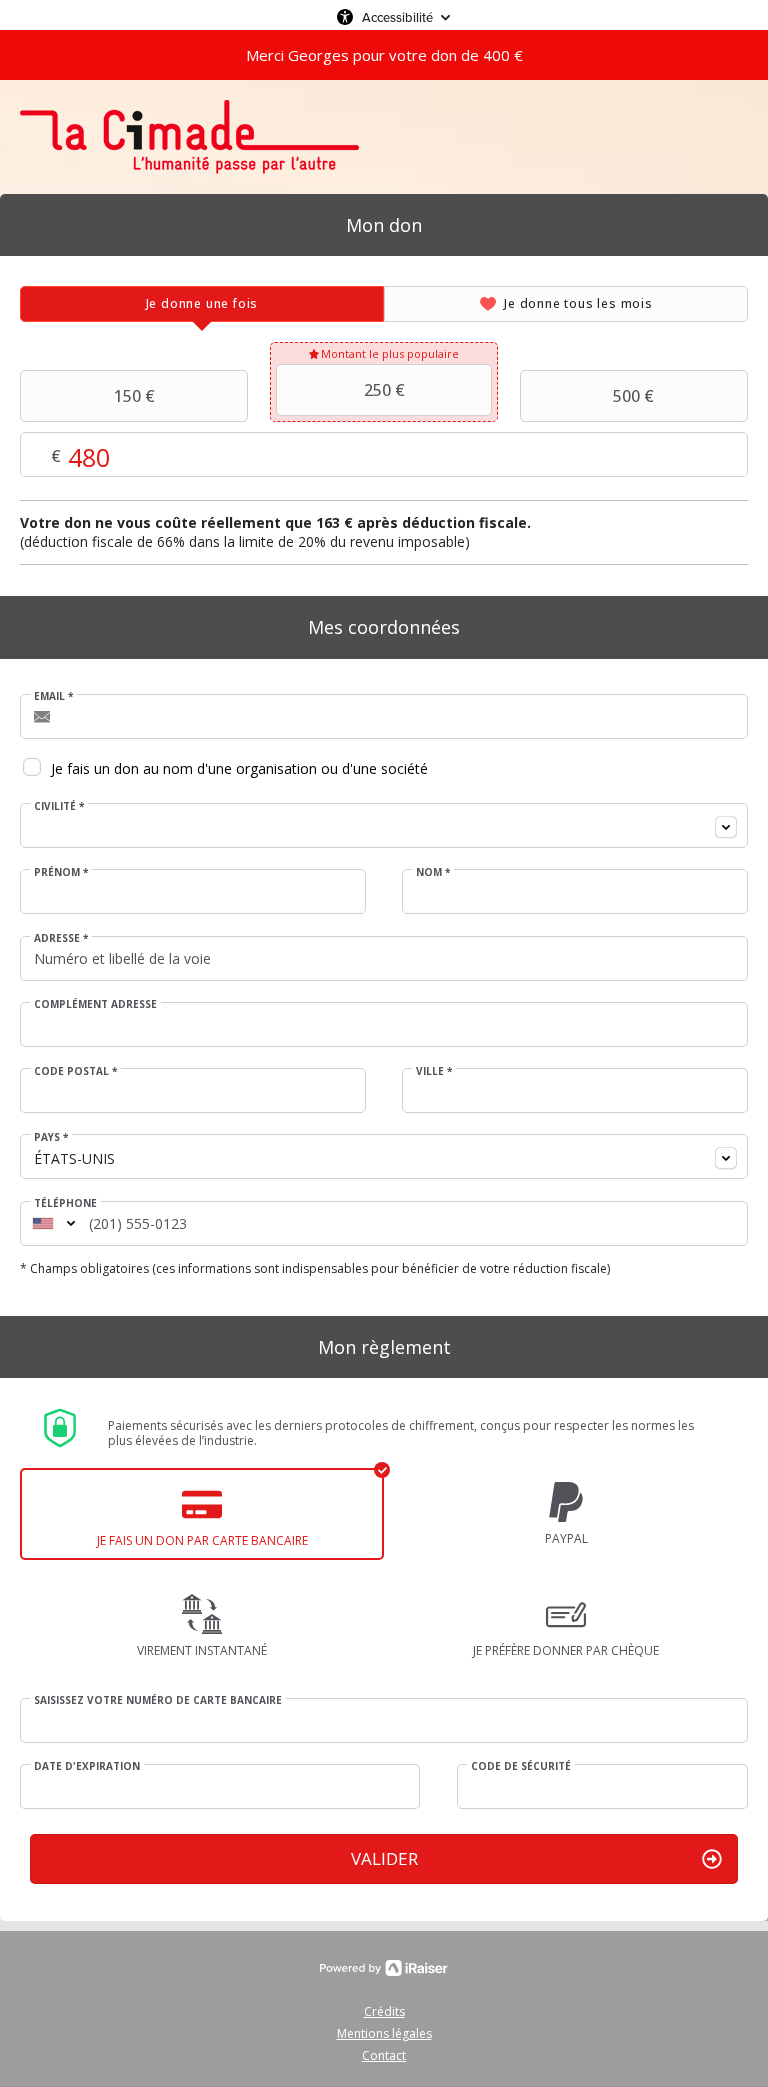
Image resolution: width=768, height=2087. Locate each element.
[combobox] (384, 825)
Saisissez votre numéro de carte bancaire (158, 1700)
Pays (51, 1137)
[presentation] (202, 304)
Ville (434, 1071)
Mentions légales (384, 2033)
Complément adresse (95, 1004)
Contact (384, 2055)
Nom (433, 872)
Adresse (61, 938)
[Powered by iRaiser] (384, 1968)
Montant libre (243, 455)
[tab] (202, 304)
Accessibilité (397, 17)
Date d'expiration (87, 1766)
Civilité (59, 806)
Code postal (75, 1071)
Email (53, 696)
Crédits (384, 2011)
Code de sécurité (521, 1766)
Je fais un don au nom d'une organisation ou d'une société (239, 768)
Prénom (61, 872)
